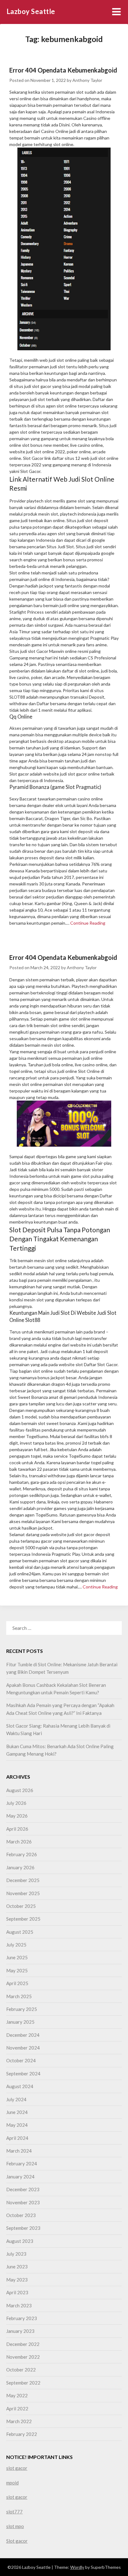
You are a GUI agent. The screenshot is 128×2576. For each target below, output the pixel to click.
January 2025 (20, 2022)
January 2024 (20, 2177)
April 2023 (17, 2292)
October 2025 (21, 1906)
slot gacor (17, 2468)
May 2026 (17, 1816)
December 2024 (23, 2035)
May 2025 (17, 1970)
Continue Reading (88, 923)
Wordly (77, 2567)
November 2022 (23, 2357)
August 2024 (20, 2086)
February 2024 (22, 2163)
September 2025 (23, 1919)
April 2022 (17, 2409)
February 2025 (22, 2009)
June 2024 (17, 2112)
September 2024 (23, 2074)
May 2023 (17, 2280)
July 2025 (16, 1945)
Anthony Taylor (87, 80)
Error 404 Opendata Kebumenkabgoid (63, 70)
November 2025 (23, 1893)
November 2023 (23, 2202)
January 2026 (20, 1867)
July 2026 (16, 1803)
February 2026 (22, 1854)
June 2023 (17, 2267)
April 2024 (17, 2138)
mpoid (12, 2483)
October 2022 (21, 2370)
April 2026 (17, 1829)
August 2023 (20, 2241)
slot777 (14, 2512)
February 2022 (22, 2434)
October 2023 (21, 2215)
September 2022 (23, 2383)
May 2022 (17, 2395)
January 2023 (20, 2331)
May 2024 (17, 2125)
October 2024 (21, 2060)
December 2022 (23, 2344)
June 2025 (17, 1957)
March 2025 (19, 1996)
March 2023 (19, 2305)
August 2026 (20, 1790)
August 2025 (20, 1932)
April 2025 (17, 1983)
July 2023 (16, 2254)
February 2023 (22, 2318)
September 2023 (23, 2228)
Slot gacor (17, 2541)
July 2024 (16, 2099)
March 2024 (19, 2151)
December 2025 (23, 1880)
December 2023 (23, 2189)
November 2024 (23, 2048)
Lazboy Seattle (31, 11)
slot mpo (15, 2526)
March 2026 (19, 1842)
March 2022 (19, 2421)
